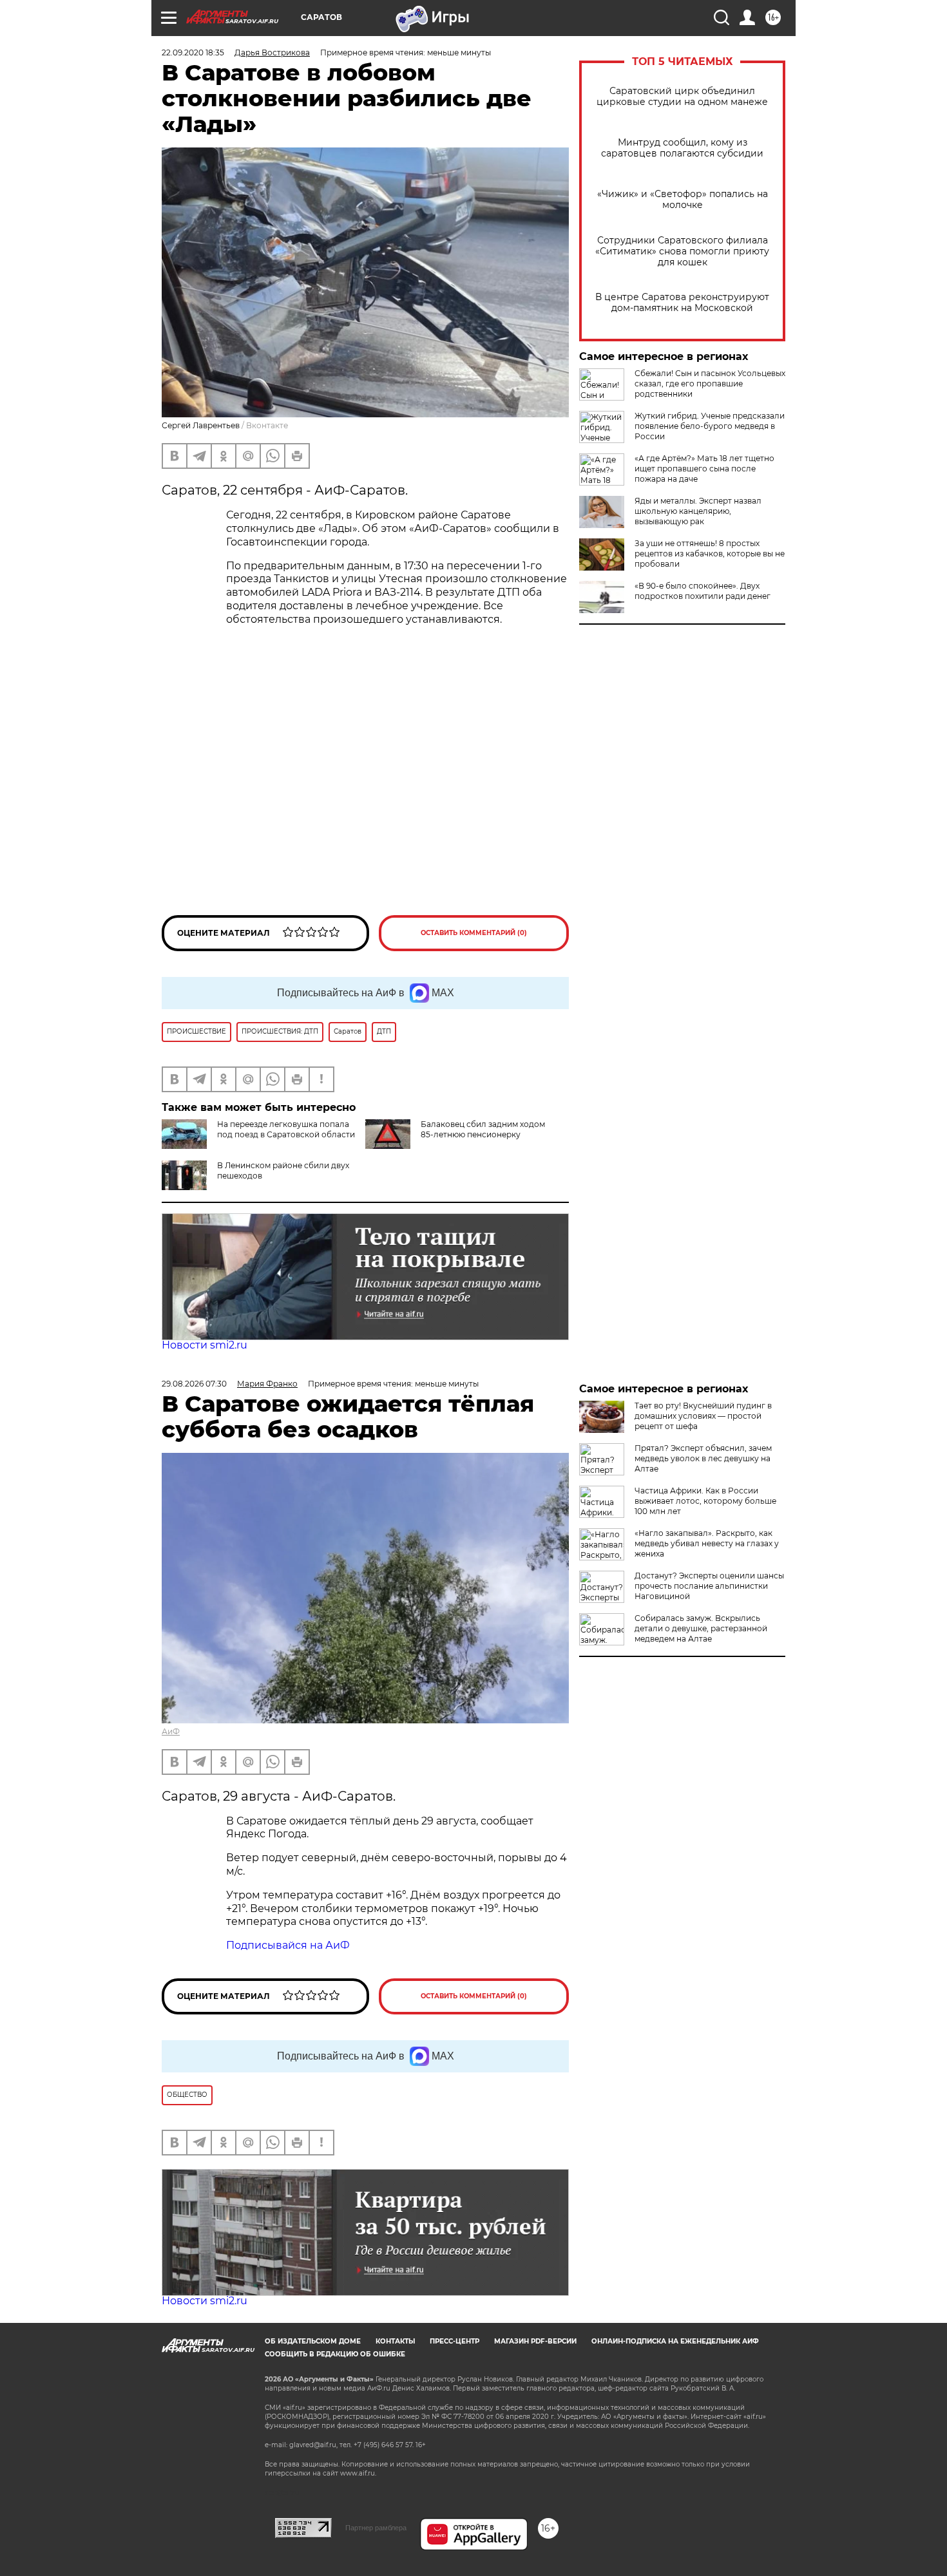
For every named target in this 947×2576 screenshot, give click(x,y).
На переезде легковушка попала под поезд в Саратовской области (286, 1129)
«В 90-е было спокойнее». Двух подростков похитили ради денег (703, 591)
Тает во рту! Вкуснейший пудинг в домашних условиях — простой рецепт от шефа (703, 1416)
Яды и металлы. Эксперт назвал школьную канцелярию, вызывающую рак (698, 511)
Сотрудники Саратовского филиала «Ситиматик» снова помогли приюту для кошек (682, 251)
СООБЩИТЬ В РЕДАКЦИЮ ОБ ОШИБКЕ (335, 2354)
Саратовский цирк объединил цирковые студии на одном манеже (682, 97)
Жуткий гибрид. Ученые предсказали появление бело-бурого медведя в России (710, 426)
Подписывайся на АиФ (288, 1945)
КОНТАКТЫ (395, 2341)
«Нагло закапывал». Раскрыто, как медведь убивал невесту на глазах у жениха (707, 1543)
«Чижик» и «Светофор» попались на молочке (683, 200)
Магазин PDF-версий (535, 2341)
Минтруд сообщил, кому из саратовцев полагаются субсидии (682, 148)
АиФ (171, 1731)
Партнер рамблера (376, 2528)
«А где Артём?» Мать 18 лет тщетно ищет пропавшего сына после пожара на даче (704, 469)
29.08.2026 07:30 (194, 1384)
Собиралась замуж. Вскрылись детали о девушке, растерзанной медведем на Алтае (701, 1628)
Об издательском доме (313, 2341)
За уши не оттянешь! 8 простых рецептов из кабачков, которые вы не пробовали (710, 554)
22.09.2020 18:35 (193, 52)
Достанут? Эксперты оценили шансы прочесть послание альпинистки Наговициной (709, 1586)
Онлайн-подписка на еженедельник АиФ (675, 2341)
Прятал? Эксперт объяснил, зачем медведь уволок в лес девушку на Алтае (703, 1458)
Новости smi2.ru (205, 1345)
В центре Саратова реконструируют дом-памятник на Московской (682, 303)
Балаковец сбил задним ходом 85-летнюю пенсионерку (483, 1129)
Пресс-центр (454, 2341)
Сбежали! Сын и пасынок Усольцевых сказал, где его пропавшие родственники (710, 384)
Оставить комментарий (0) (474, 933)
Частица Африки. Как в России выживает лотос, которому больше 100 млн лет (705, 1501)
